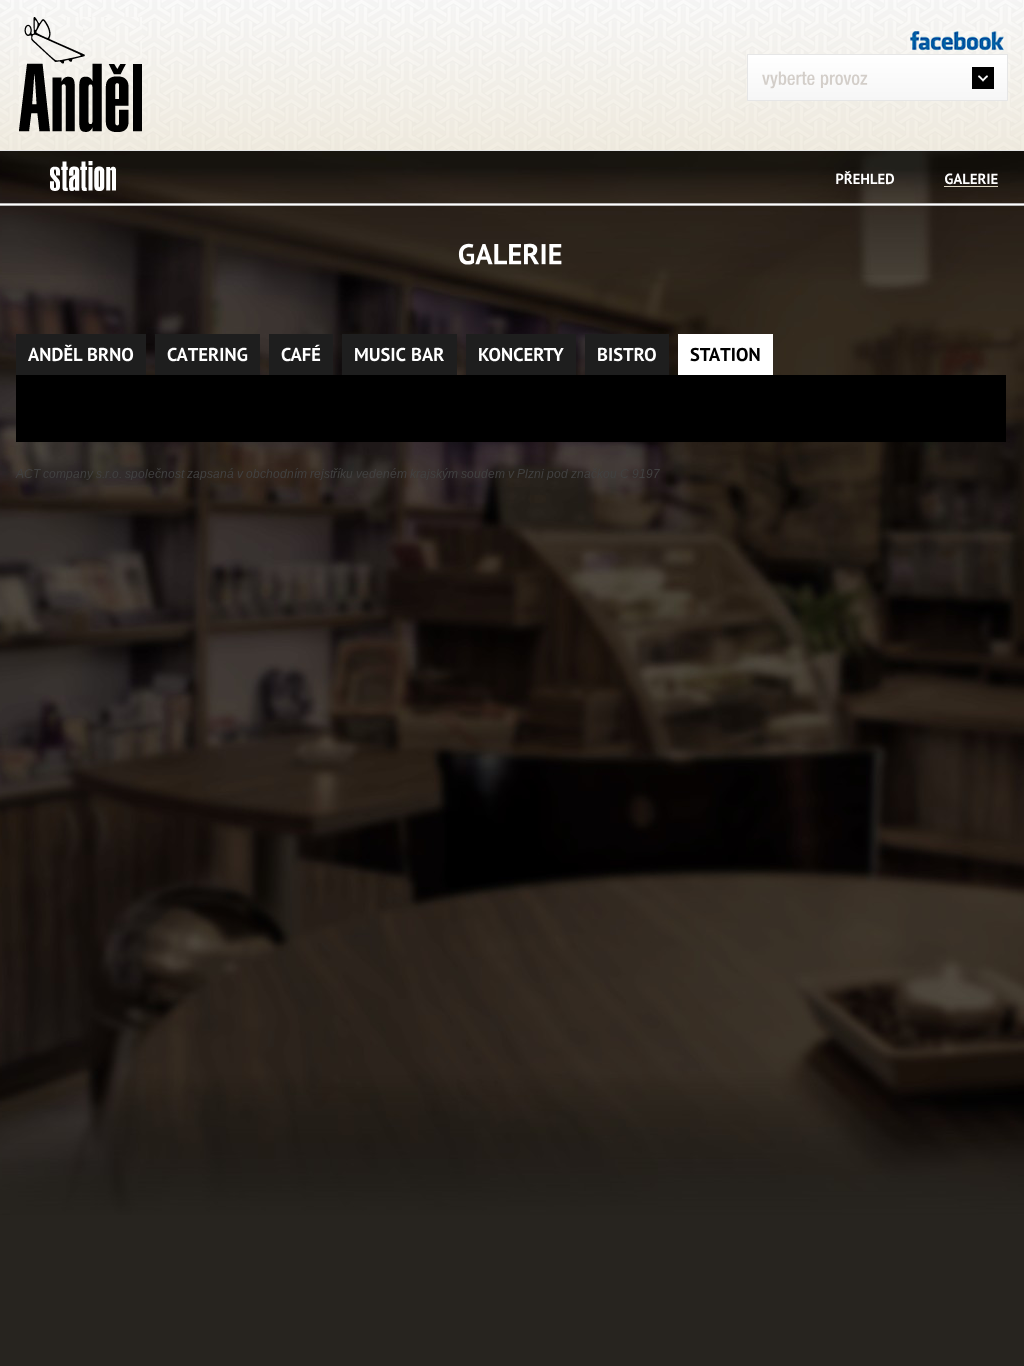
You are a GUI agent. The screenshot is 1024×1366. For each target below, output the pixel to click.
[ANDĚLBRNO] (81, 354)
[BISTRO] (627, 354)
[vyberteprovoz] (885, 87)
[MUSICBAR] (399, 354)
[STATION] (725, 354)
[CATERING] (207, 354)
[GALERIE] (971, 178)
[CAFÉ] (301, 354)
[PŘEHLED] (865, 178)
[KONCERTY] (521, 354)
